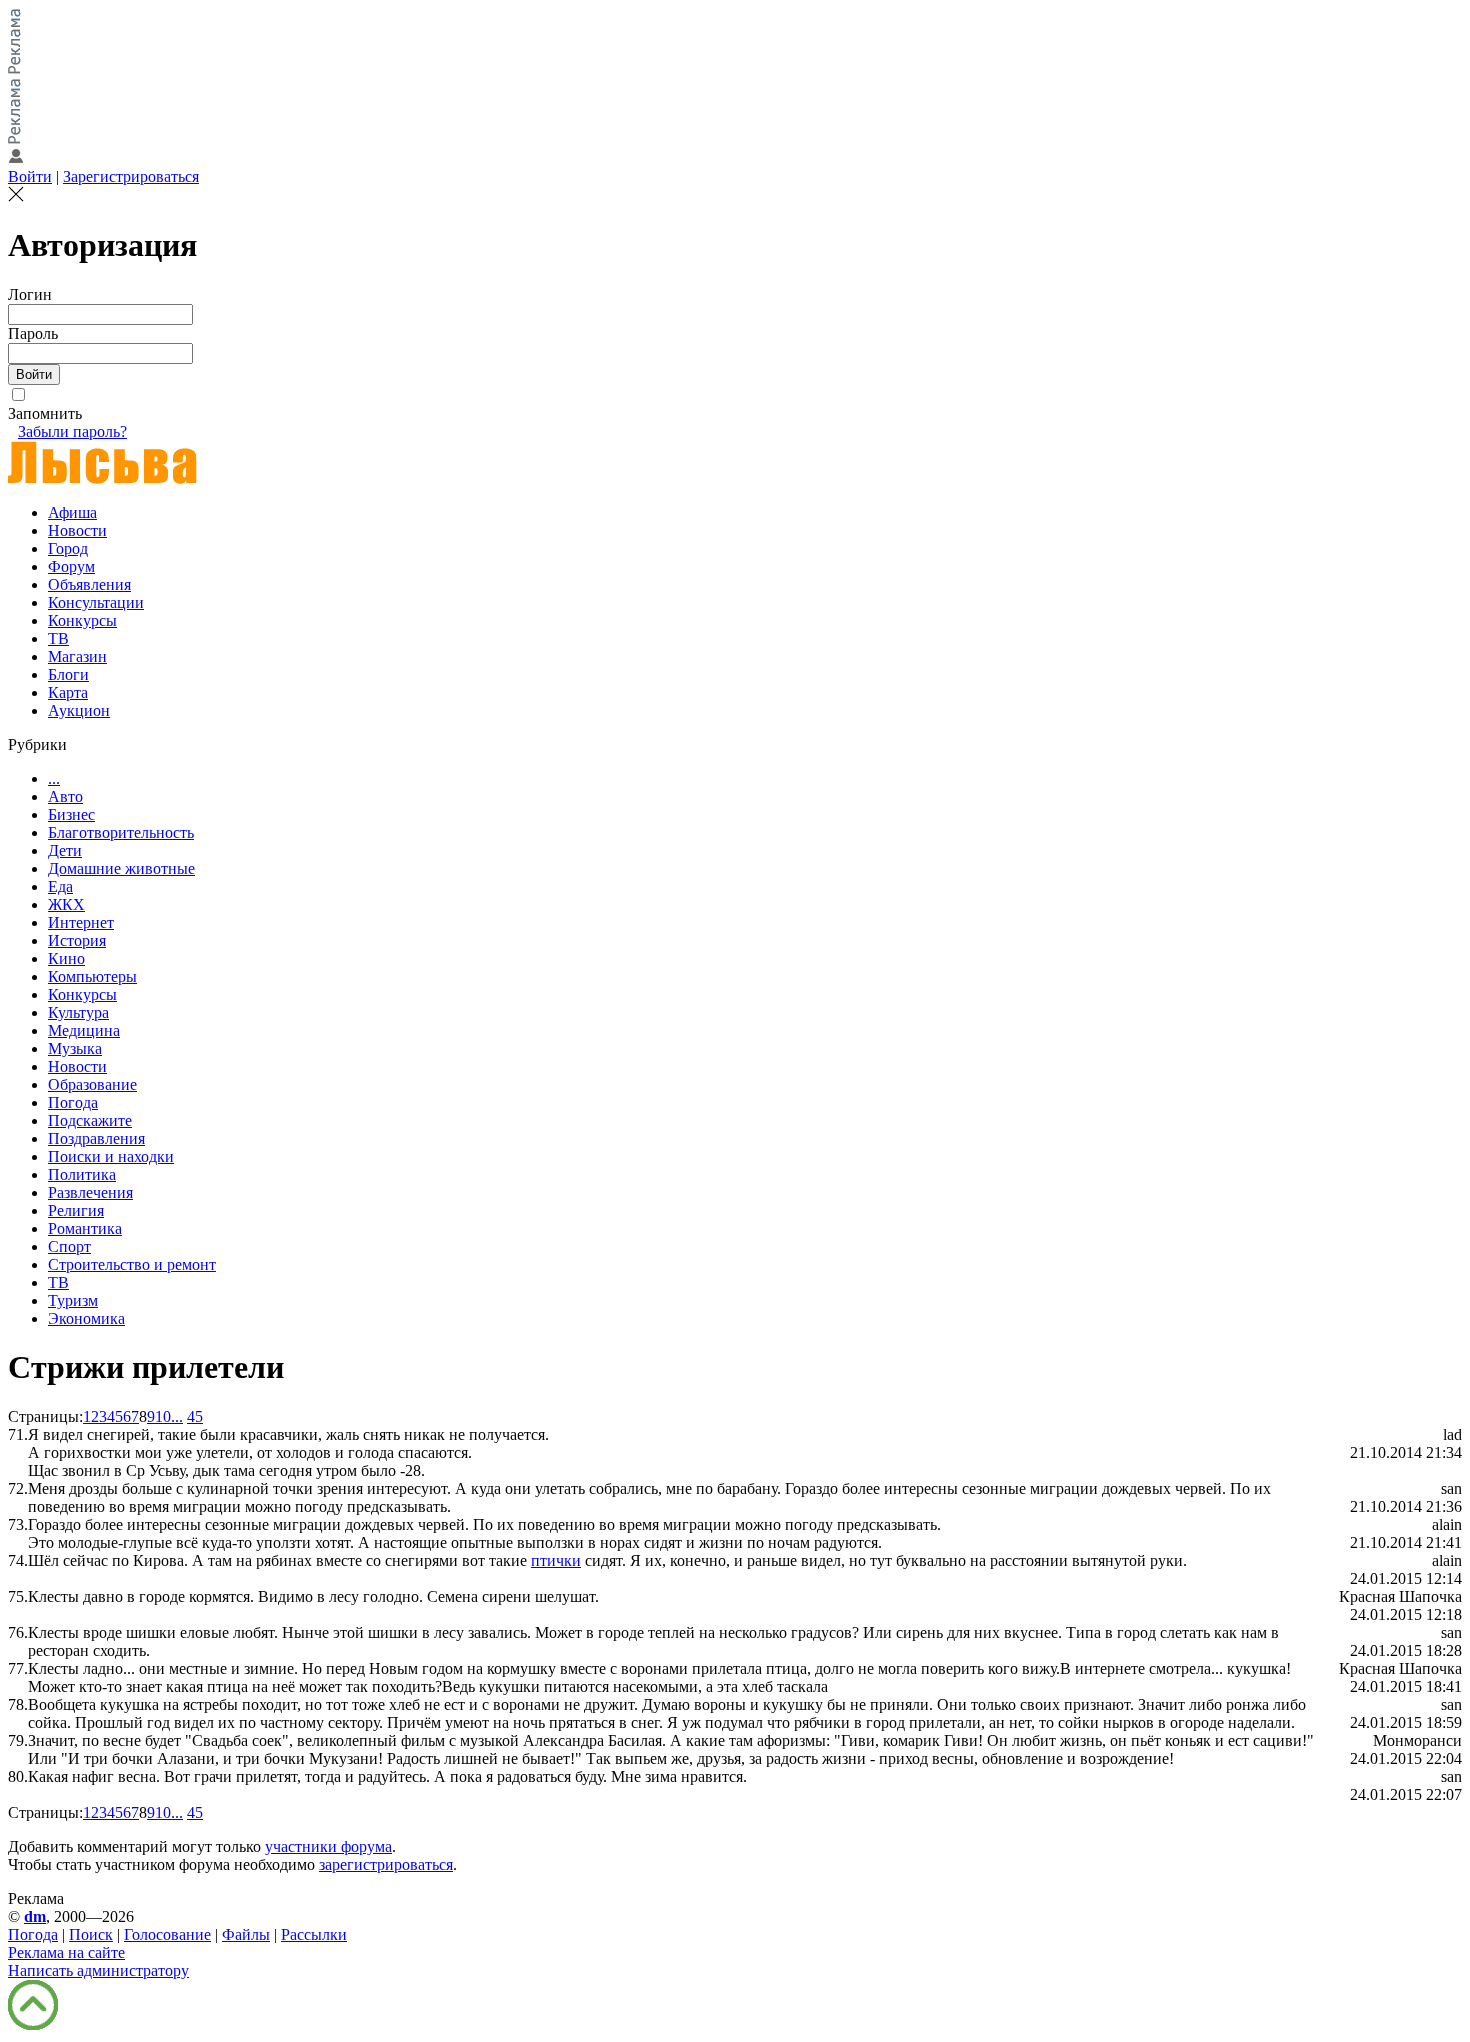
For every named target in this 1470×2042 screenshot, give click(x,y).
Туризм (73, 1300)
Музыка (75, 1048)
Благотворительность (121, 832)
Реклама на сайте (66, 1952)
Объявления (89, 584)
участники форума (328, 1846)
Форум (71, 566)
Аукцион (79, 710)
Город (68, 548)
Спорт (69, 1246)
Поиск (91, 1934)
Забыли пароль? (72, 431)
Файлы (246, 1934)
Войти (30, 176)
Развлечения (90, 1192)
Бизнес (71, 814)
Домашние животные (121, 868)
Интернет (81, 922)
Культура (78, 1012)
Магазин (77, 656)
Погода (73, 1102)
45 (195, 1416)
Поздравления (96, 1138)
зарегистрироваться (386, 1864)
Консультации (96, 602)
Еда (60, 886)
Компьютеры (92, 976)
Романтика (85, 1228)
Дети (65, 850)
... (54, 778)
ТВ (58, 638)
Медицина (84, 1030)
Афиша (72, 512)
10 (163, 1416)
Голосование (167, 1934)
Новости (77, 530)
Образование (92, 1084)
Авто (65, 796)
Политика (82, 1174)
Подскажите (90, 1120)
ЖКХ (66, 904)
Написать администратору (98, 1970)
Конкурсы (82, 620)
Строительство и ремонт (132, 1264)
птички (556, 1560)
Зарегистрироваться (131, 176)
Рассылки (314, 1934)
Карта (68, 692)
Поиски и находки (111, 1156)
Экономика (86, 1318)
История (77, 940)
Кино (66, 958)
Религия (76, 1210)
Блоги (68, 674)
